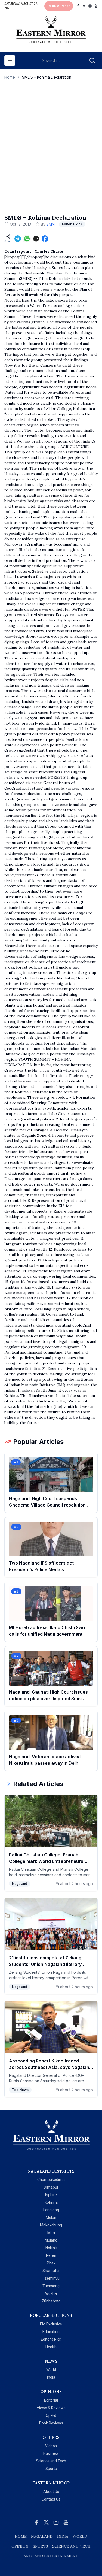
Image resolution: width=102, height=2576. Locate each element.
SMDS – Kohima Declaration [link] (47, 77)
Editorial (51, 2400)
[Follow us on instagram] (90, 6)
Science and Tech (51, 2461)
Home (10, 77)
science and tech (71, 2546)
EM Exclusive (51, 2324)
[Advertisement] (51, 153)
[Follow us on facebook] (78, 6)
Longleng (51, 2210)
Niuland (51, 2240)
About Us (51, 2492)
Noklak (51, 2248)
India (51, 2377)
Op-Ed (51, 2415)
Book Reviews (51, 2423)
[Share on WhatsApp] (27, 239)
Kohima (51, 2202)
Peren (51, 2255)
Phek (51, 2263)
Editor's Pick (51, 2339)
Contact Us (51, 2499)
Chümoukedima (51, 2180)
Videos (51, 2446)
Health (51, 2347)
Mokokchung (51, 2225)
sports (40, 2546)
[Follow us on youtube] (96, 6)
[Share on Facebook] (45, 239)
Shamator (51, 2271)
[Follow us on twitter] (84, 6)
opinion (20, 2546)
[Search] (92, 60)
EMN (51, 224)
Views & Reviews (51, 2408)
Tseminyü (51, 2278)
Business (51, 2453)
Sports (51, 2469)
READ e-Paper (59, 6)
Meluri (51, 2218)
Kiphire (51, 2195)
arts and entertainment (51, 2556)
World (51, 2370)
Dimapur (51, 2187)
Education (51, 2332)
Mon (51, 2233)
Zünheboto (51, 2301)
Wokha (51, 2293)
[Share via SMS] (36, 239)
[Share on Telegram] (18, 239)
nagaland (42, 2536)
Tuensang (51, 2286)
